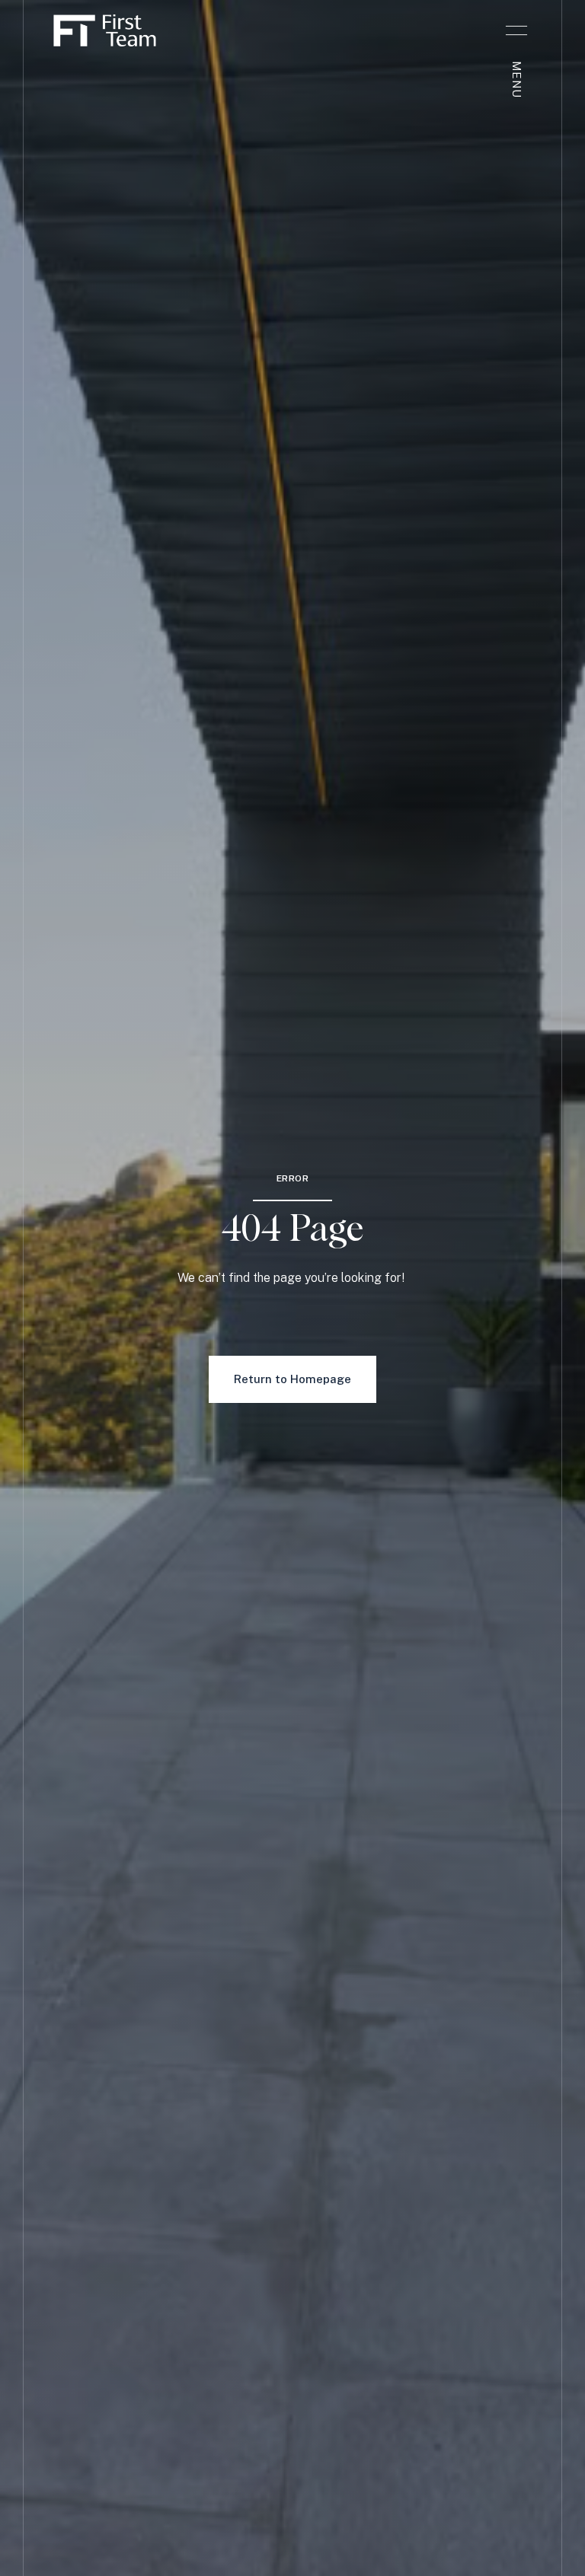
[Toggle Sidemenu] (516, 30)
